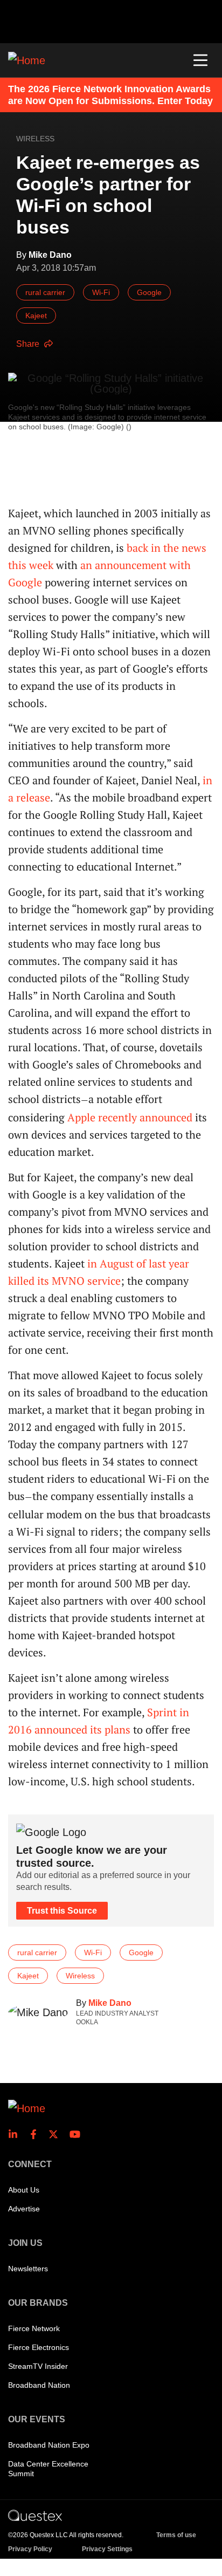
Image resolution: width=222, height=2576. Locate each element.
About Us (24, 2190)
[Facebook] (37, 2134)
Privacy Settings (107, 2549)
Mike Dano (110, 2003)
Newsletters (28, 2269)
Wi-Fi (101, 292)
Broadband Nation (39, 2385)
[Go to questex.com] (35, 2515)
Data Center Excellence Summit (48, 2469)
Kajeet (36, 316)
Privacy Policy (30, 2549)
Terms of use (176, 2535)
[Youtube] (77, 2134)
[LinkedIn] (16, 2134)
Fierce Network (34, 2328)
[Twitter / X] (57, 2134)
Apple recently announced (130, 1117)
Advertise (24, 2209)
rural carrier (45, 292)
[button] (200, 60)
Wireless (35, 139)
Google (149, 292)
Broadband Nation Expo (49, 2445)
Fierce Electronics (39, 2347)
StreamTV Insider (38, 2366)
